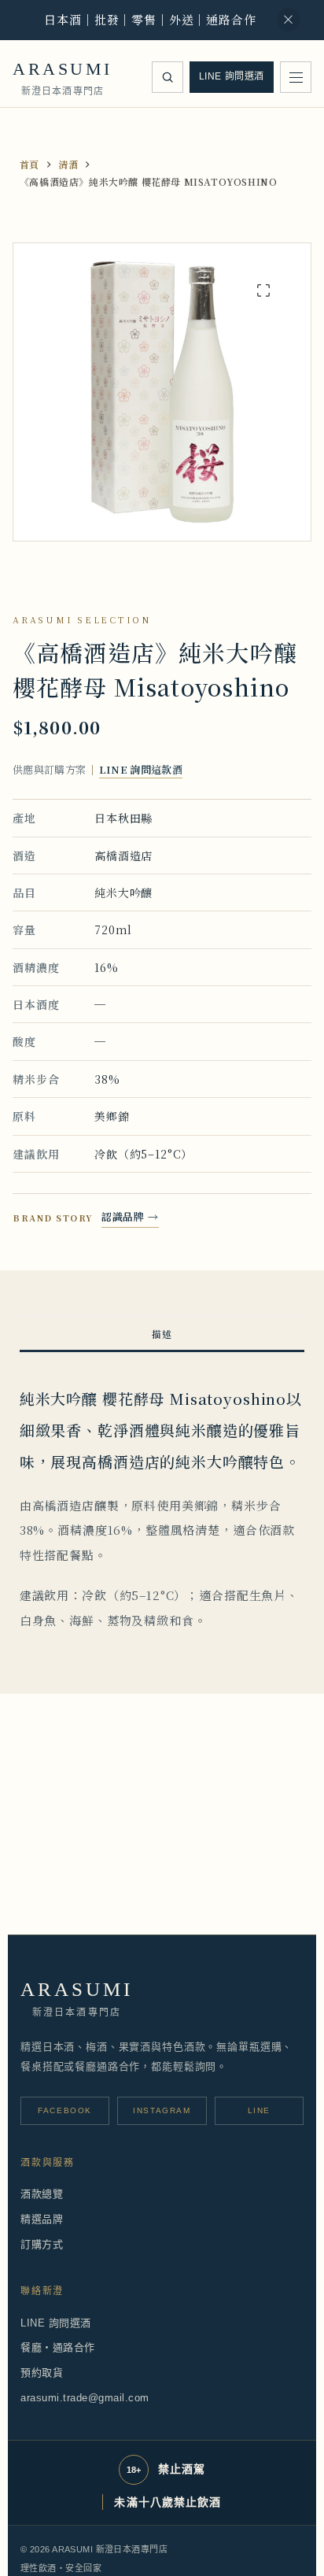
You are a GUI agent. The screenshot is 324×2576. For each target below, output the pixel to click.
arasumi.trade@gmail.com (85, 2398)
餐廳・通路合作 (58, 2347)
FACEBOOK (65, 2110)
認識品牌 (130, 1216)
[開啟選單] (296, 77)
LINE (259, 2110)
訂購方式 (42, 2244)
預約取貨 (42, 2373)
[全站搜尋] (168, 77)
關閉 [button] (289, 20)
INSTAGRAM (162, 2110)
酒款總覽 (42, 2194)
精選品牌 (42, 2219)
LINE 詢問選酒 (232, 76)
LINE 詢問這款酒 (141, 769)
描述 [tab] (162, 1334)
